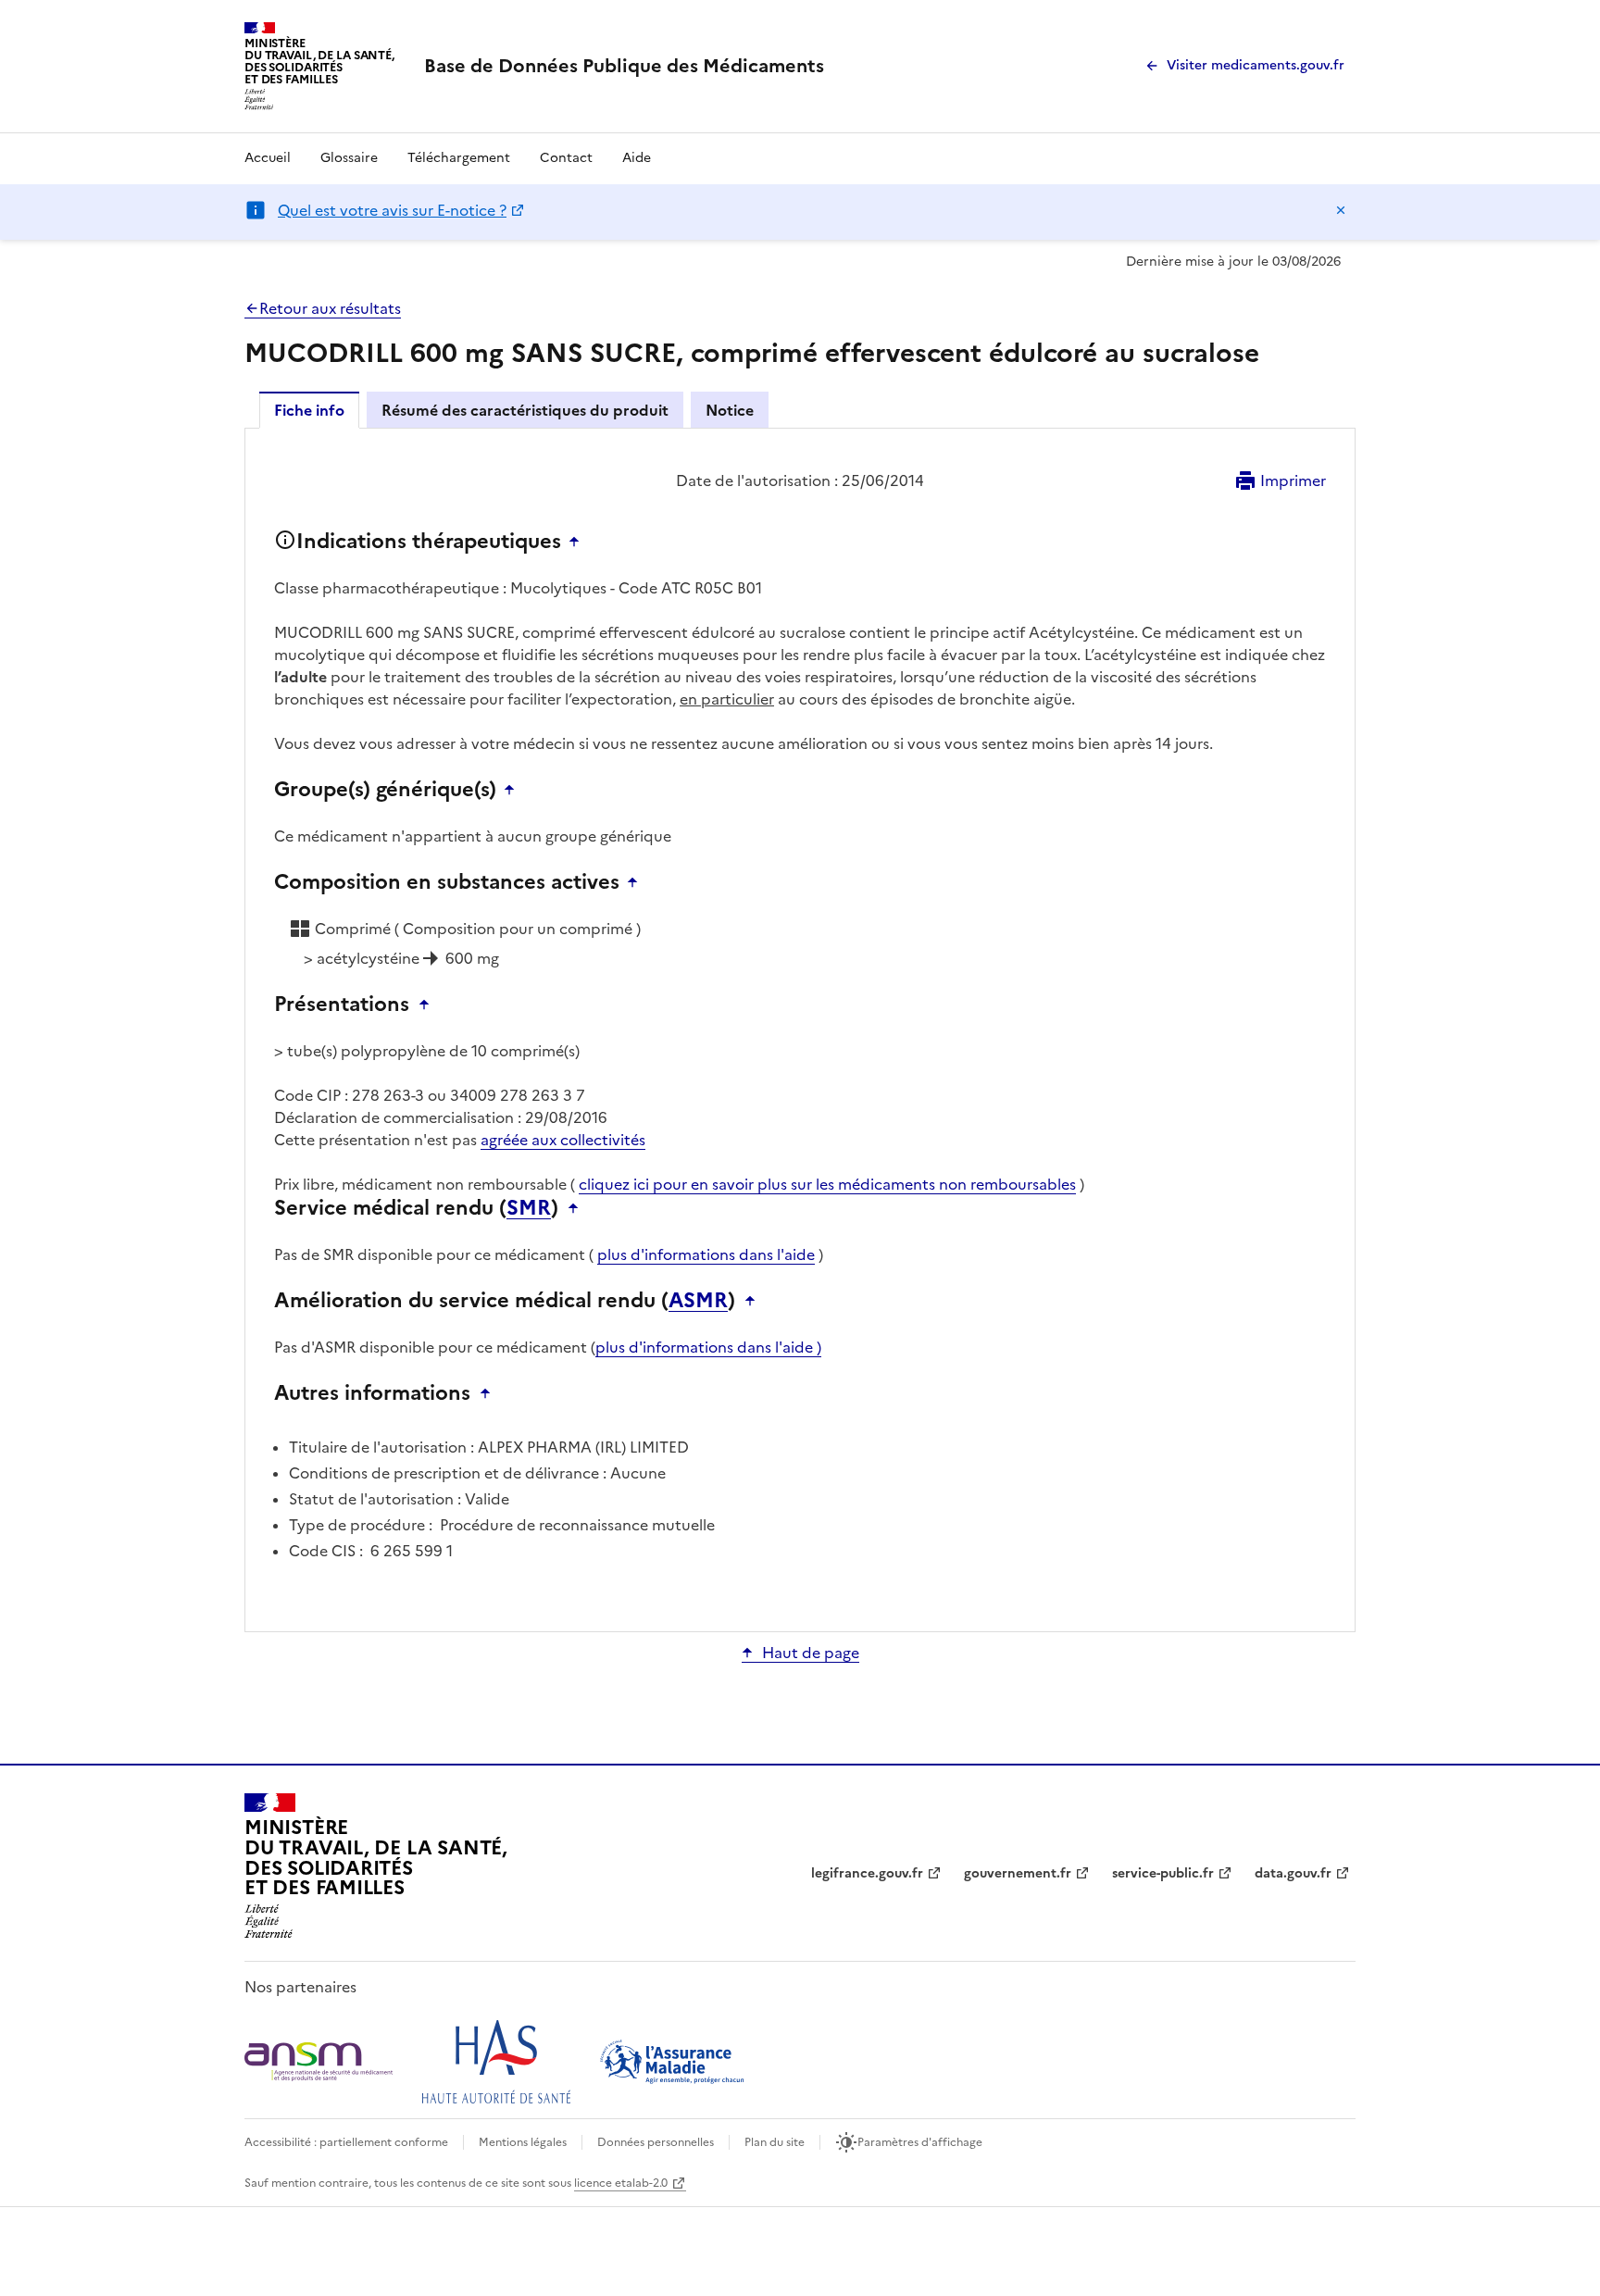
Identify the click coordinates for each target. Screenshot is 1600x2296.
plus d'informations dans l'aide (706, 1254)
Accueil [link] (268, 158)
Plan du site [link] (775, 2142)
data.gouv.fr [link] (1293, 1873)
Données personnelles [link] (656, 2142)
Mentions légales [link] (523, 2142)
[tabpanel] (800, 1029)
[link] (624, 66)
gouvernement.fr (1018, 1873)
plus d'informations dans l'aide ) (708, 1347)
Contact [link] (566, 158)
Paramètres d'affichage (920, 2142)
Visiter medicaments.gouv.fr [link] (1256, 65)
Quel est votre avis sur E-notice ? (392, 210)
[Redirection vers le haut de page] (579, 542)
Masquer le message (1341, 210)
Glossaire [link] (349, 158)
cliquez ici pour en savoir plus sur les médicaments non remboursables (827, 1184)
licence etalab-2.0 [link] (621, 2183)
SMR (529, 1208)
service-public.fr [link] (1163, 1873)
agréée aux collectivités (563, 1140)
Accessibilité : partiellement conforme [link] (346, 2142)
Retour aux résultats (330, 308)
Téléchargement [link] (459, 158)
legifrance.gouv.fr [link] (867, 1873)
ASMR (698, 1301)
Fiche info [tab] (309, 410)
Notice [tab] (730, 410)
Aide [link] (637, 158)
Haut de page (811, 1653)
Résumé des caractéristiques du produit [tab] (525, 410)
